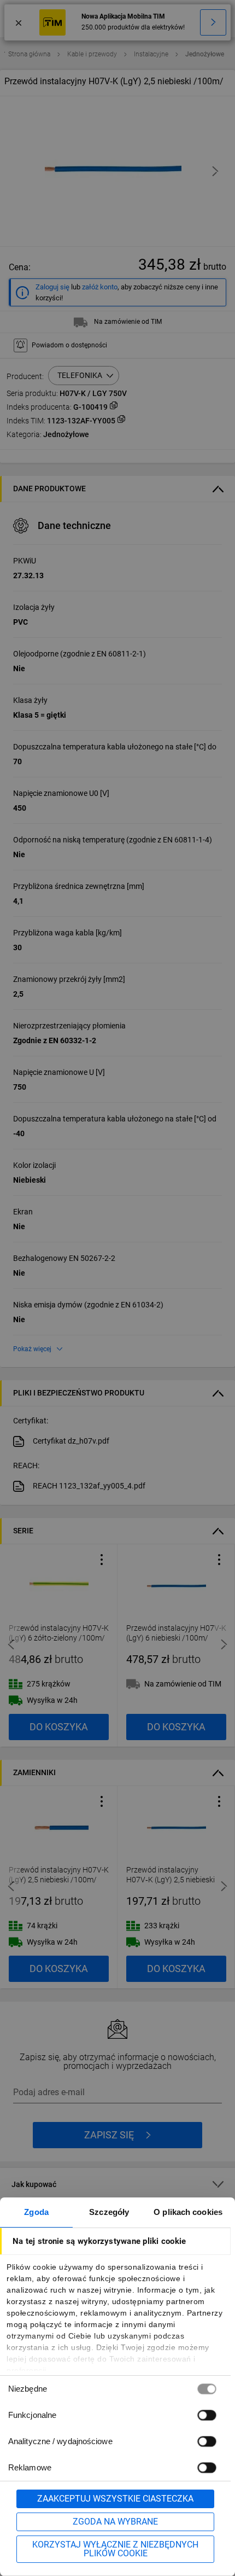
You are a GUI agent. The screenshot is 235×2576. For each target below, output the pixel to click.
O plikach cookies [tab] (188, 2212)
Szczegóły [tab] (109, 2212)
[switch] (207, 2415)
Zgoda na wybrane (115, 2522)
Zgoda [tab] (36, 2212)
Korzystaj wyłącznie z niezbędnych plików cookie (115, 2549)
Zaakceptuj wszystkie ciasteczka (115, 2499)
